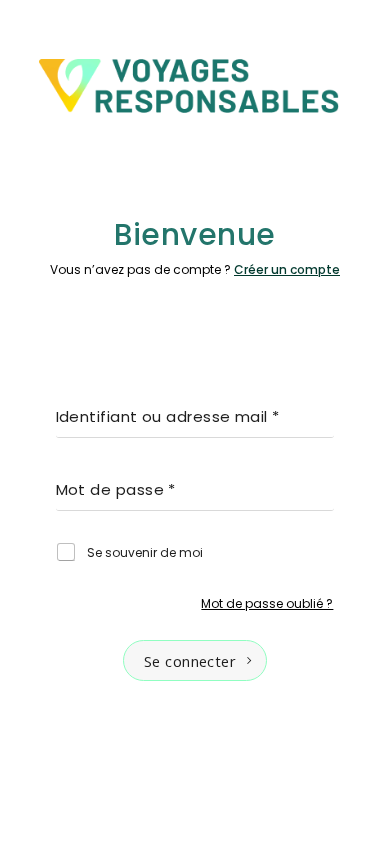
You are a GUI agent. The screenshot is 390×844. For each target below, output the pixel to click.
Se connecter (190, 661)
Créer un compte (287, 269)
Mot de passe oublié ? (267, 603)
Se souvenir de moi (145, 553)
